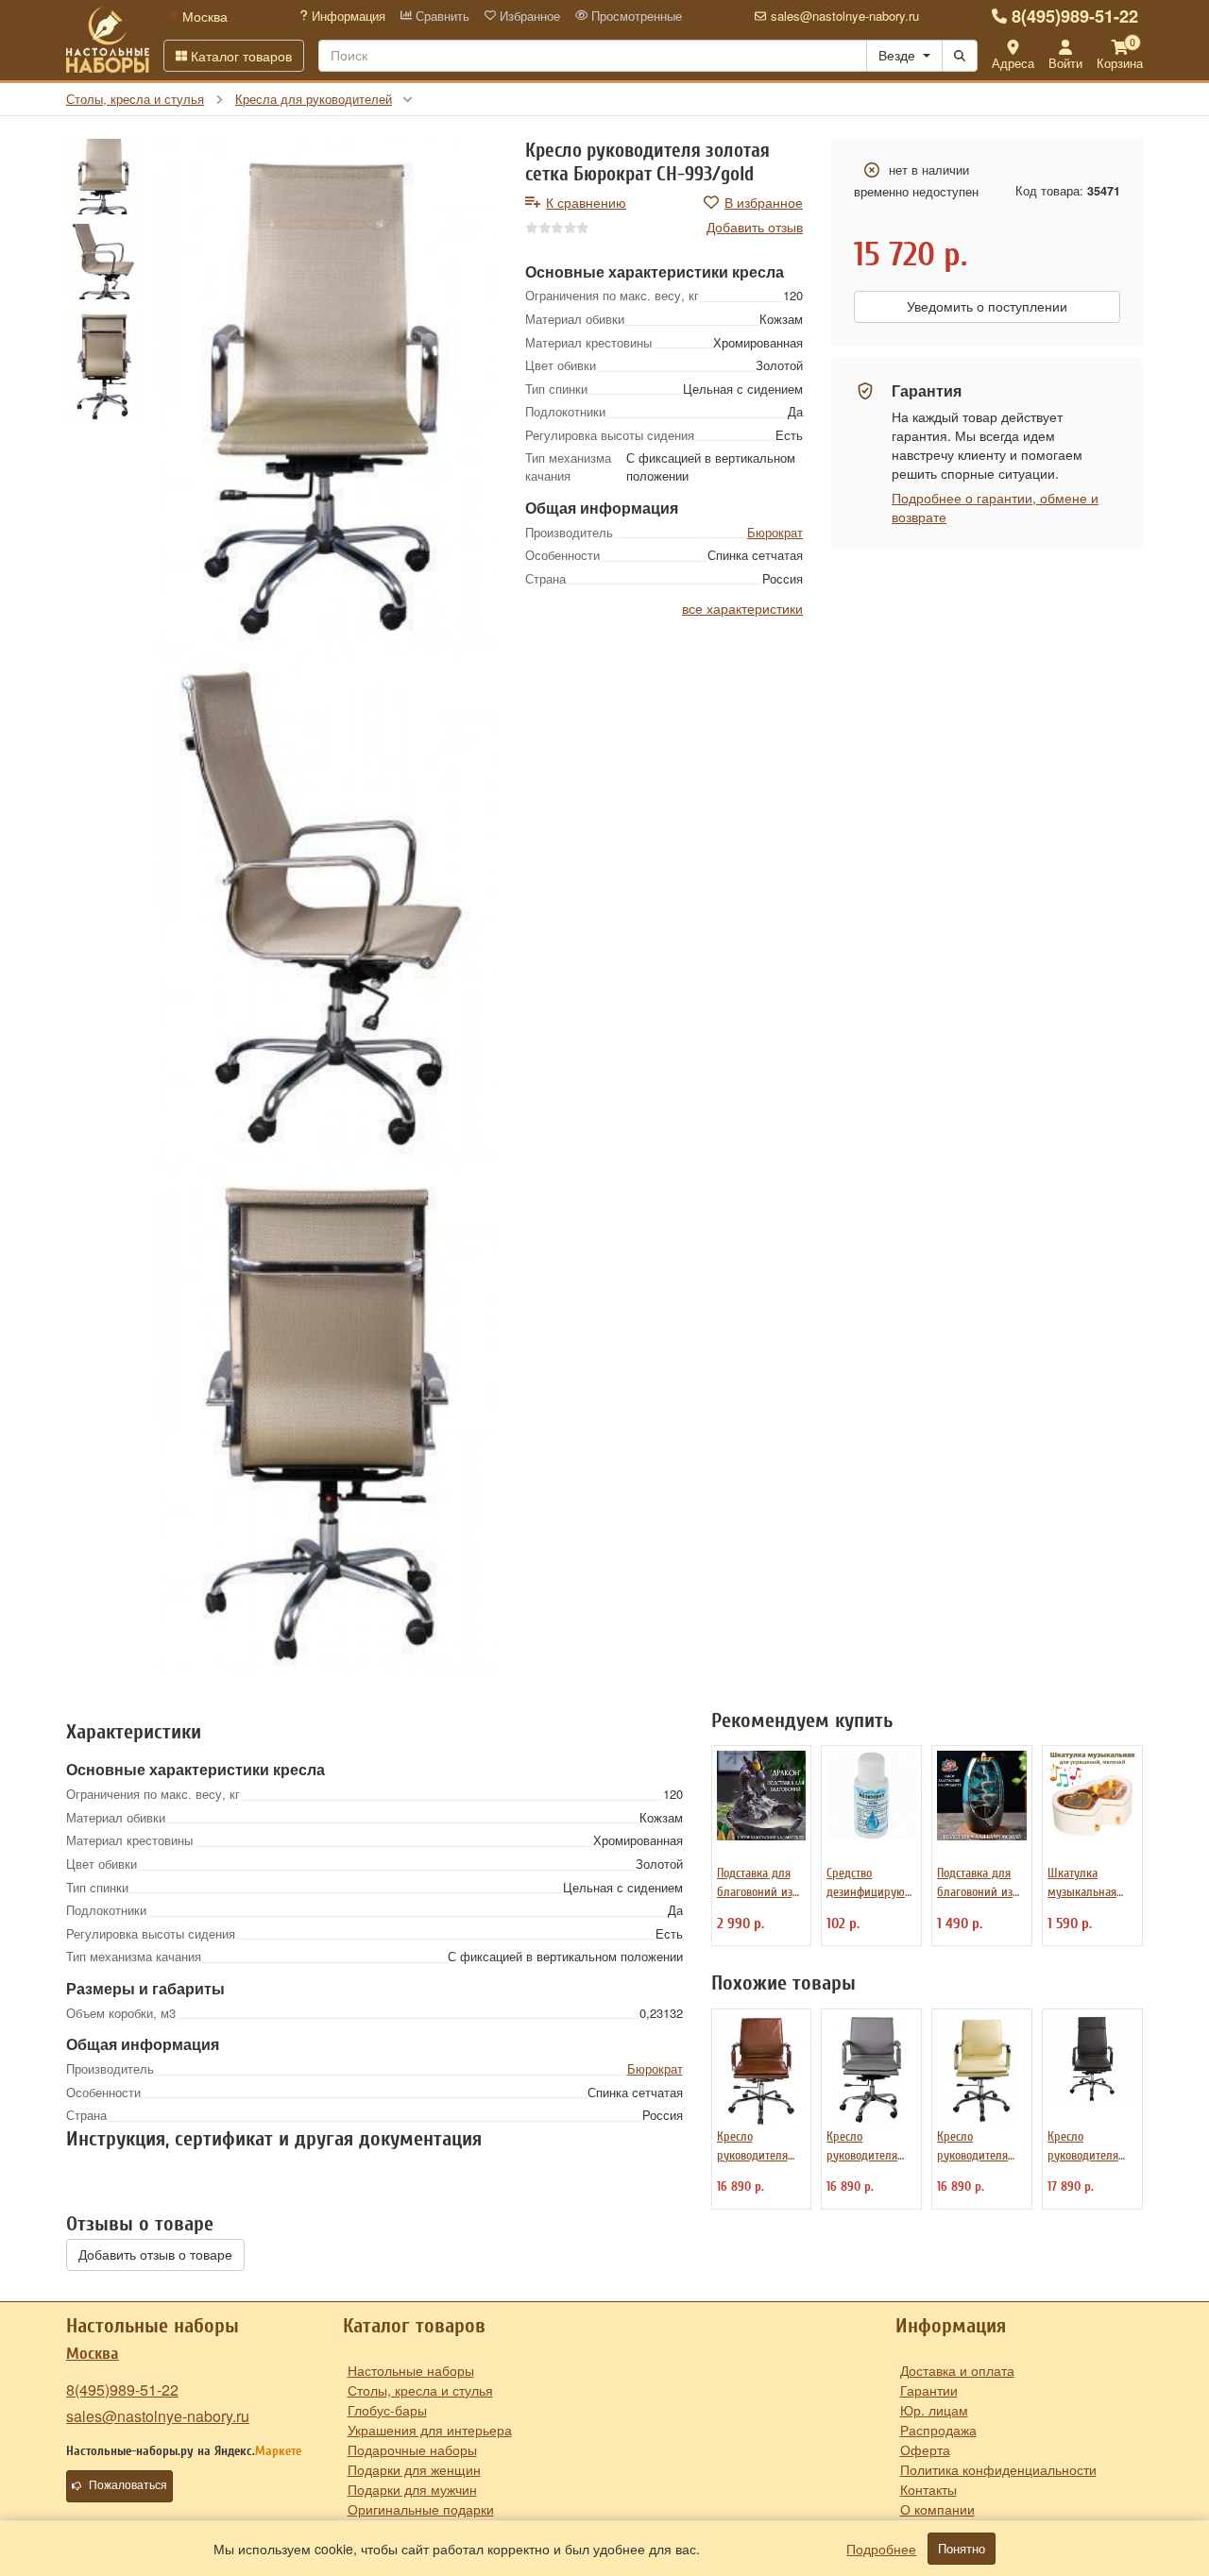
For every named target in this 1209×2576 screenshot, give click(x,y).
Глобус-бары (387, 2410)
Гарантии (929, 2390)
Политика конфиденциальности (998, 2469)
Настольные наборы (411, 2370)
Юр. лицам (934, 2410)
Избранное (528, 16)
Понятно (962, 2549)
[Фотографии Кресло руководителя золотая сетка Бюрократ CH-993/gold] (326, 395)
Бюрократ (775, 532)
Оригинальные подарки (421, 2509)
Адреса (1013, 63)
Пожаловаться (128, 2485)
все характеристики (742, 608)
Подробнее (881, 2549)
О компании (937, 2509)
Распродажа (938, 2430)
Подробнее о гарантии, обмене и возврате (995, 507)
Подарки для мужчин (412, 2489)
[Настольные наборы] (108, 40)
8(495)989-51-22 (1075, 16)
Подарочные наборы (412, 2449)
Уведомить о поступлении (987, 307)
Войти (1065, 63)
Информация (347, 16)
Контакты (928, 2489)
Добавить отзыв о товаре (155, 2255)
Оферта (925, 2449)
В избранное (764, 202)
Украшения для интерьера (430, 2430)
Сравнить (441, 16)
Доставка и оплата (957, 2370)
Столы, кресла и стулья (420, 2390)
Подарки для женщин (414, 2469)
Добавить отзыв (755, 227)
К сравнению (586, 202)
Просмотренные (635, 16)
